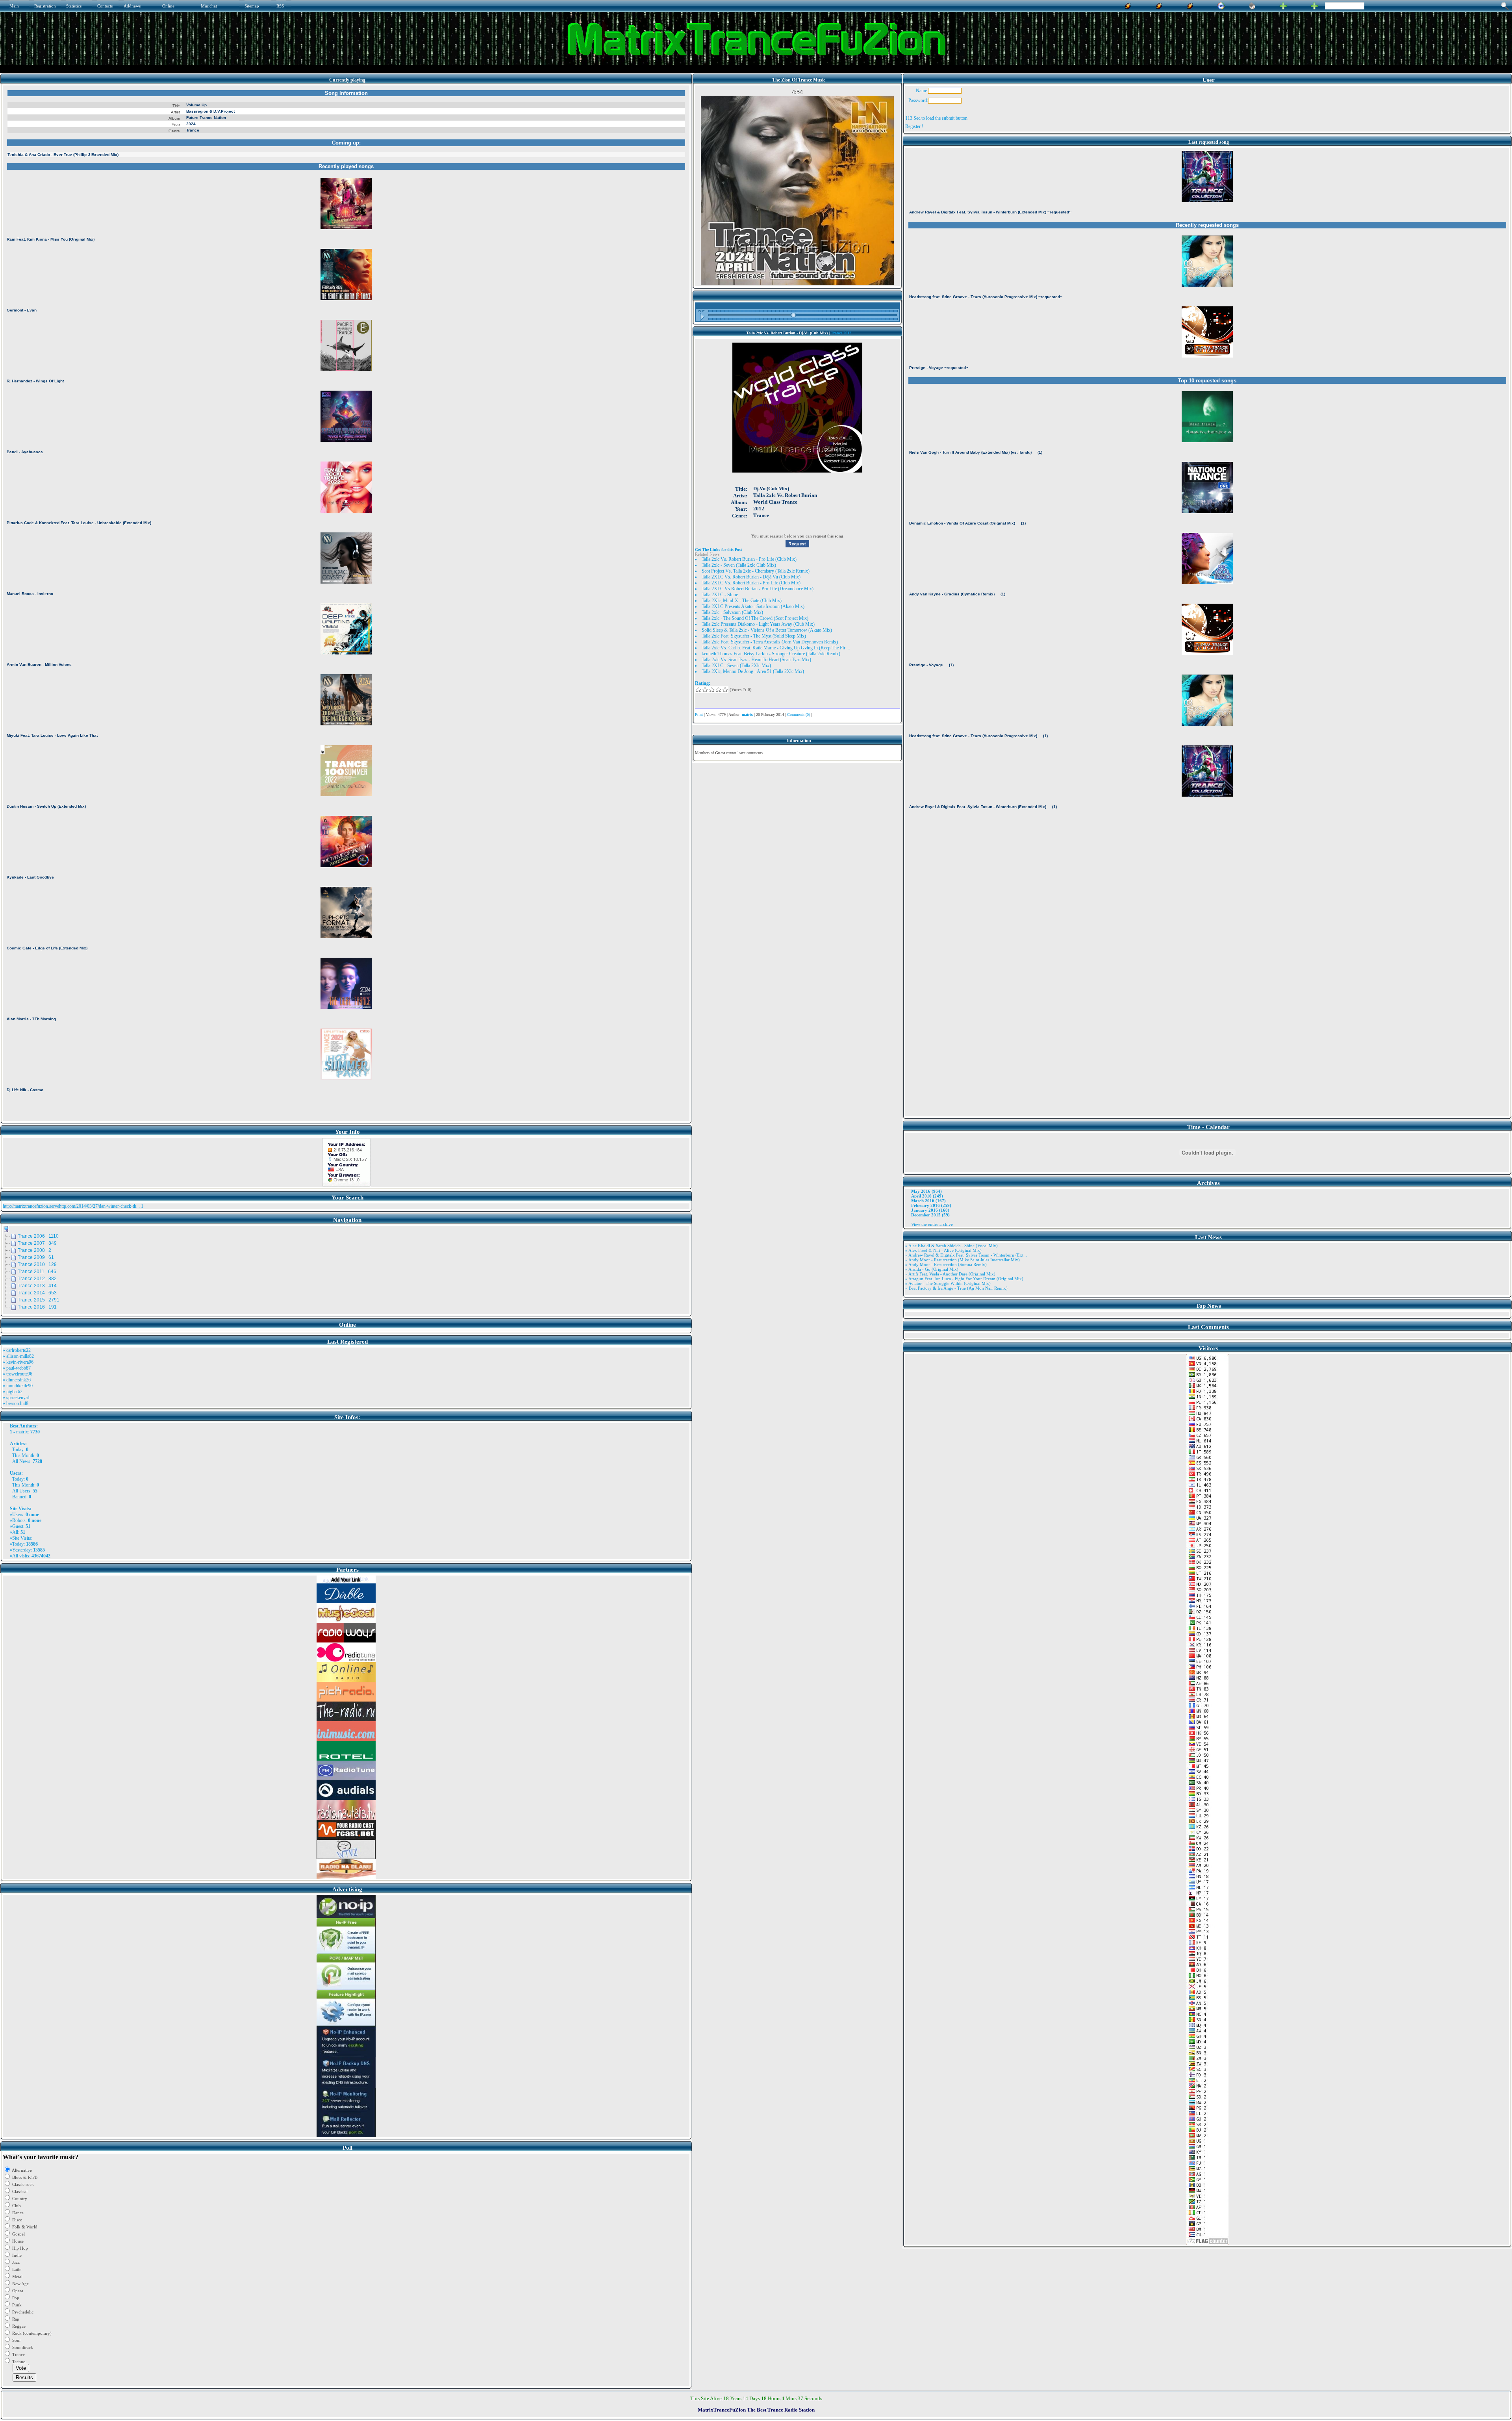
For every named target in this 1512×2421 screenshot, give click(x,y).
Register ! (914, 126)
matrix (22, 1432)
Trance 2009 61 (36, 1257)
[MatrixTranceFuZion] (1283, 5)
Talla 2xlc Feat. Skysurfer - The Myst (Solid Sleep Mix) (754, 636)
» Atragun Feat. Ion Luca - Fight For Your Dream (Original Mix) (964, 1279)
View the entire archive (932, 1224)
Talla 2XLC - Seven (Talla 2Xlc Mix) (736, 665)
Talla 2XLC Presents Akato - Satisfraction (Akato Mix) (753, 606)
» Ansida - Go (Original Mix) (932, 1269)
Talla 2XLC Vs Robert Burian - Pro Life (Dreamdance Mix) (758, 589)
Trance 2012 (841, 333)
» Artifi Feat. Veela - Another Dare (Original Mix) (950, 1274)
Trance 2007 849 (37, 1243)
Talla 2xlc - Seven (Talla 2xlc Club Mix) (739, 565)
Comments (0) (799, 715)
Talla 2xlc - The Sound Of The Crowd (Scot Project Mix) (755, 618)
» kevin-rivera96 (18, 1362)
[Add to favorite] (1314, 5)
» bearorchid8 (16, 1403)
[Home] (1252, 5)
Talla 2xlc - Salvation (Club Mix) (732, 612)
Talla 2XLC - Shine (720, 595)
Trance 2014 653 (37, 1293)
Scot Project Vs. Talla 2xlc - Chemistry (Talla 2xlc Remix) (756, 571)
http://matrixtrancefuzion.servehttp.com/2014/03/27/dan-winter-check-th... (71, 1206)
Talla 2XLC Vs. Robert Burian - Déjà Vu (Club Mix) (751, 577)
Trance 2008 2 (34, 1250)
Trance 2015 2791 (39, 1300)
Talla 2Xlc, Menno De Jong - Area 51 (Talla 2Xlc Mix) (753, 671)
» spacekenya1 (16, 1398)
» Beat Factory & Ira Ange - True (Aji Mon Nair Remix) (956, 1288)
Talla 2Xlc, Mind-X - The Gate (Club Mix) (742, 601)
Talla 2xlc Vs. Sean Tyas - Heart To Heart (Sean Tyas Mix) (756, 660)
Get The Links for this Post (718, 550)
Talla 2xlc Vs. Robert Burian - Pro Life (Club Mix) (749, 559)
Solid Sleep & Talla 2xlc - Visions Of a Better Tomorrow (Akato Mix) (767, 630)
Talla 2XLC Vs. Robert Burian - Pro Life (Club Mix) (751, 583)
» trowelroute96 (18, 1374)
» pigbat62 (13, 1392)
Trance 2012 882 (37, 1279)
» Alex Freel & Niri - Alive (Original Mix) (943, 1250)
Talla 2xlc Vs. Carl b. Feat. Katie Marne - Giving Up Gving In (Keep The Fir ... (776, 648)
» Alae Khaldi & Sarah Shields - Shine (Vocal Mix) (951, 1246)
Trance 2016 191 (37, 1307)
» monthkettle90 (18, 1386)
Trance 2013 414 (37, 1286)
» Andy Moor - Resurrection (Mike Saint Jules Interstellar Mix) (963, 1260)
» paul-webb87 (17, 1368)
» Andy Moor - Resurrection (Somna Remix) (946, 1264)
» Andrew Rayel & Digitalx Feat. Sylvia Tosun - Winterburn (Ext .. (966, 1255)
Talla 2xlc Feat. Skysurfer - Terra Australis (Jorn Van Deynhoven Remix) (770, 642)
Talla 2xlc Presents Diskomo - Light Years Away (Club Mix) (758, 624)
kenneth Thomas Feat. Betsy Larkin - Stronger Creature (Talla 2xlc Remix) (771, 654)
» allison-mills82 (18, 1356)
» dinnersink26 (17, 1380)
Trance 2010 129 (37, 1264)
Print (699, 715)
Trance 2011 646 (37, 1272)
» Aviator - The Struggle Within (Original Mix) (948, 1283)
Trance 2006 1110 (38, 1236)
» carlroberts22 (17, 1350)
